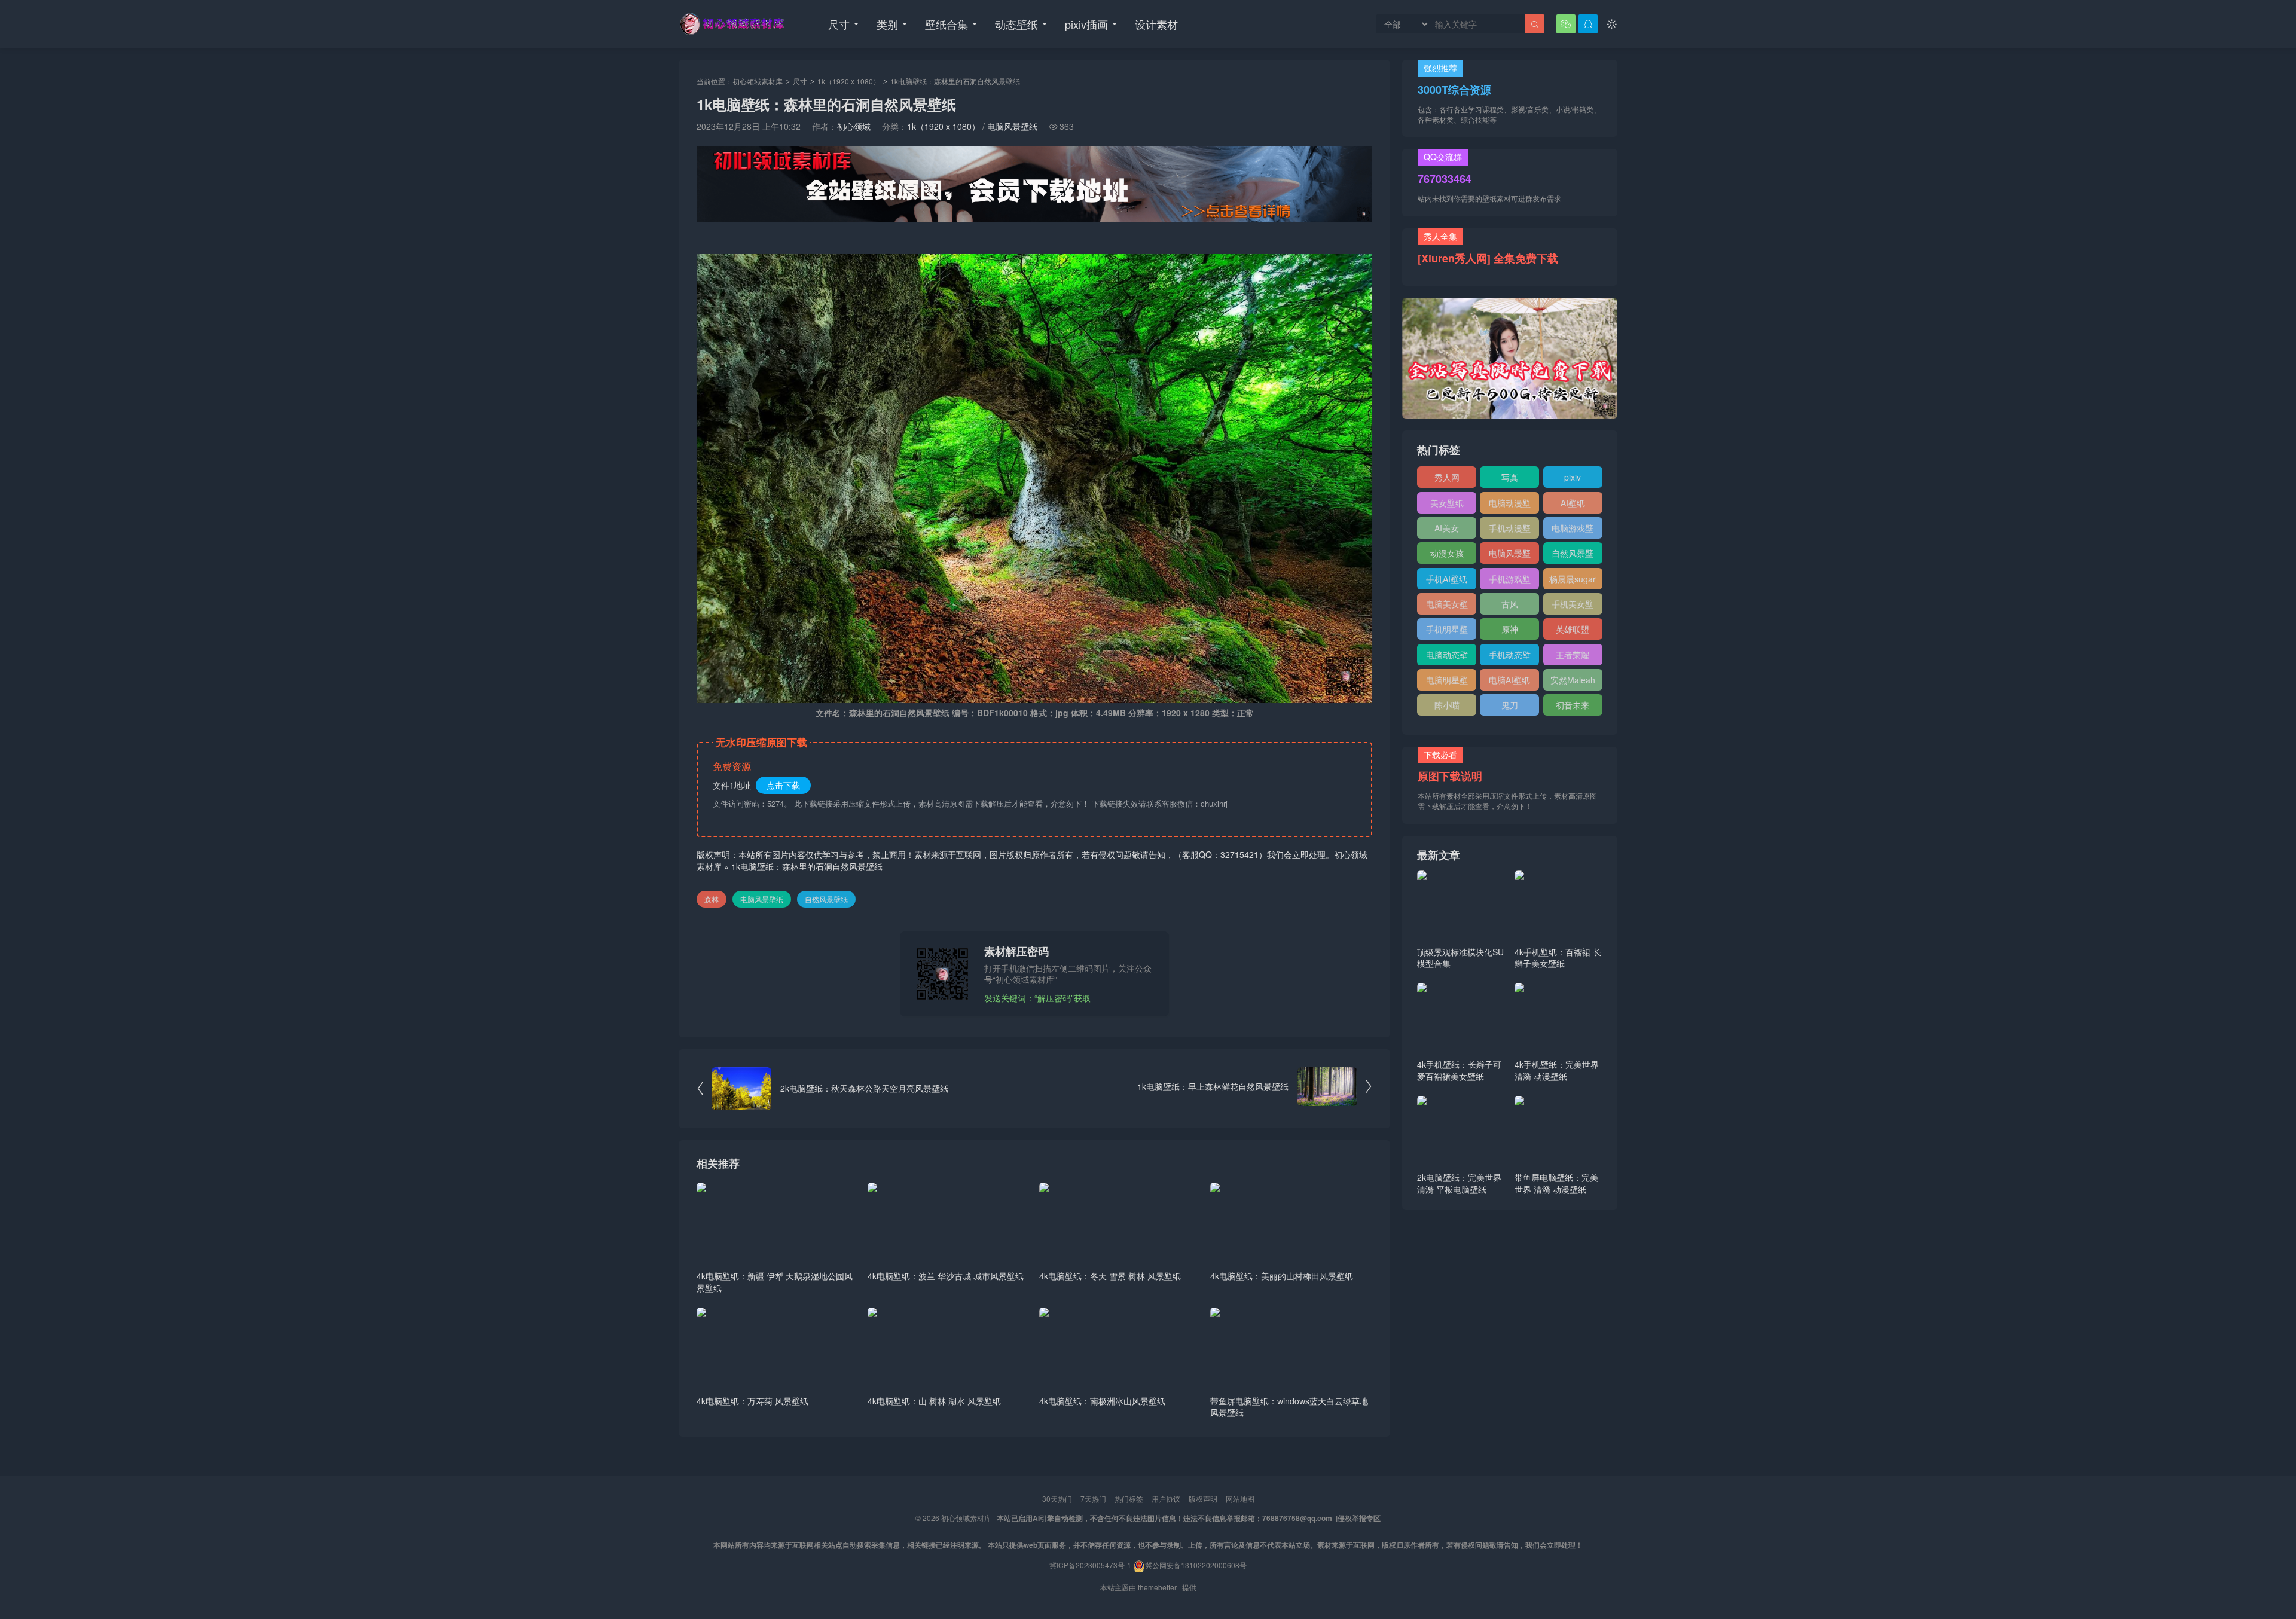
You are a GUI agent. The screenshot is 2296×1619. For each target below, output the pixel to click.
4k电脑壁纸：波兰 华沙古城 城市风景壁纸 (946, 1276)
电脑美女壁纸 (1447, 606)
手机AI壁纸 (1447, 579)
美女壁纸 (1447, 503)
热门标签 (1129, 1499)
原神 (1510, 629)
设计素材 (1156, 24)
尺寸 (839, 24)
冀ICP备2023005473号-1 (1090, 1565)
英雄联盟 (1573, 629)
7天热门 (1093, 1499)
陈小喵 (1447, 705)
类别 (887, 24)
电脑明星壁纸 (1447, 682)
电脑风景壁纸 (1012, 126)
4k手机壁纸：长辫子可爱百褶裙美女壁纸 (1459, 1070)
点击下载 (783, 785)
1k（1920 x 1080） (849, 81)
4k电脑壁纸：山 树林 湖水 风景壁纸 (934, 1401)
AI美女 (1447, 528)
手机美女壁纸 (1573, 606)
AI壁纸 (1573, 503)
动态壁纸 (1016, 24)
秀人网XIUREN (1447, 479)
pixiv (1573, 477)
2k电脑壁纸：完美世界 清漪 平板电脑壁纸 (1459, 1183)
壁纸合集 (947, 24)
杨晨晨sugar (1573, 579)
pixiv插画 (1086, 24)
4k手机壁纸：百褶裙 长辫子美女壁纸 (1558, 958)
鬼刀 (1510, 705)
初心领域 (854, 126)
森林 (712, 899)
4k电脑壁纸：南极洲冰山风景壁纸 (1102, 1401)
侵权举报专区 (1359, 1518)
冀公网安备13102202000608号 (1196, 1565)
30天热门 (1057, 1499)
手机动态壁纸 (1510, 657)
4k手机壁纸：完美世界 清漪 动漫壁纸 (1557, 1070)
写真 (1510, 477)
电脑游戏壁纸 (1573, 530)
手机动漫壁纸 (1510, 530)
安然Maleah (1573, 680)
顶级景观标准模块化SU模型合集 (1460, 958)
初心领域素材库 (758, 81)
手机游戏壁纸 (1510, 581)
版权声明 (1203, 1499)
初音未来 (1573, 705)
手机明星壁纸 (1447, 631)
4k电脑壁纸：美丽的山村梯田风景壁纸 (1282, 1276)
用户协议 (1166, 1499)
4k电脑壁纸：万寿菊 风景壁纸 (752, 1401)
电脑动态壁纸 (1447, 657)
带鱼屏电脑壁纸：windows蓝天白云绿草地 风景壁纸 (1289, 1407)
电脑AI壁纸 (1509, 680)
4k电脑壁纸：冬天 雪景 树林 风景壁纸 (1110, 1276)
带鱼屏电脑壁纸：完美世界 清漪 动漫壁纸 (1556, 1183)
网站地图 (1240, 1499)
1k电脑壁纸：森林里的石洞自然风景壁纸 (807, 866)
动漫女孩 (1447, 553)
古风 (1510, 604)
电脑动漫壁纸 (1510, 505)
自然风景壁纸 (826, 899)
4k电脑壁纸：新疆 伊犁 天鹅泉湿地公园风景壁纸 (775, 1282)
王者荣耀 (1573, 655)
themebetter (1157, 1587)
